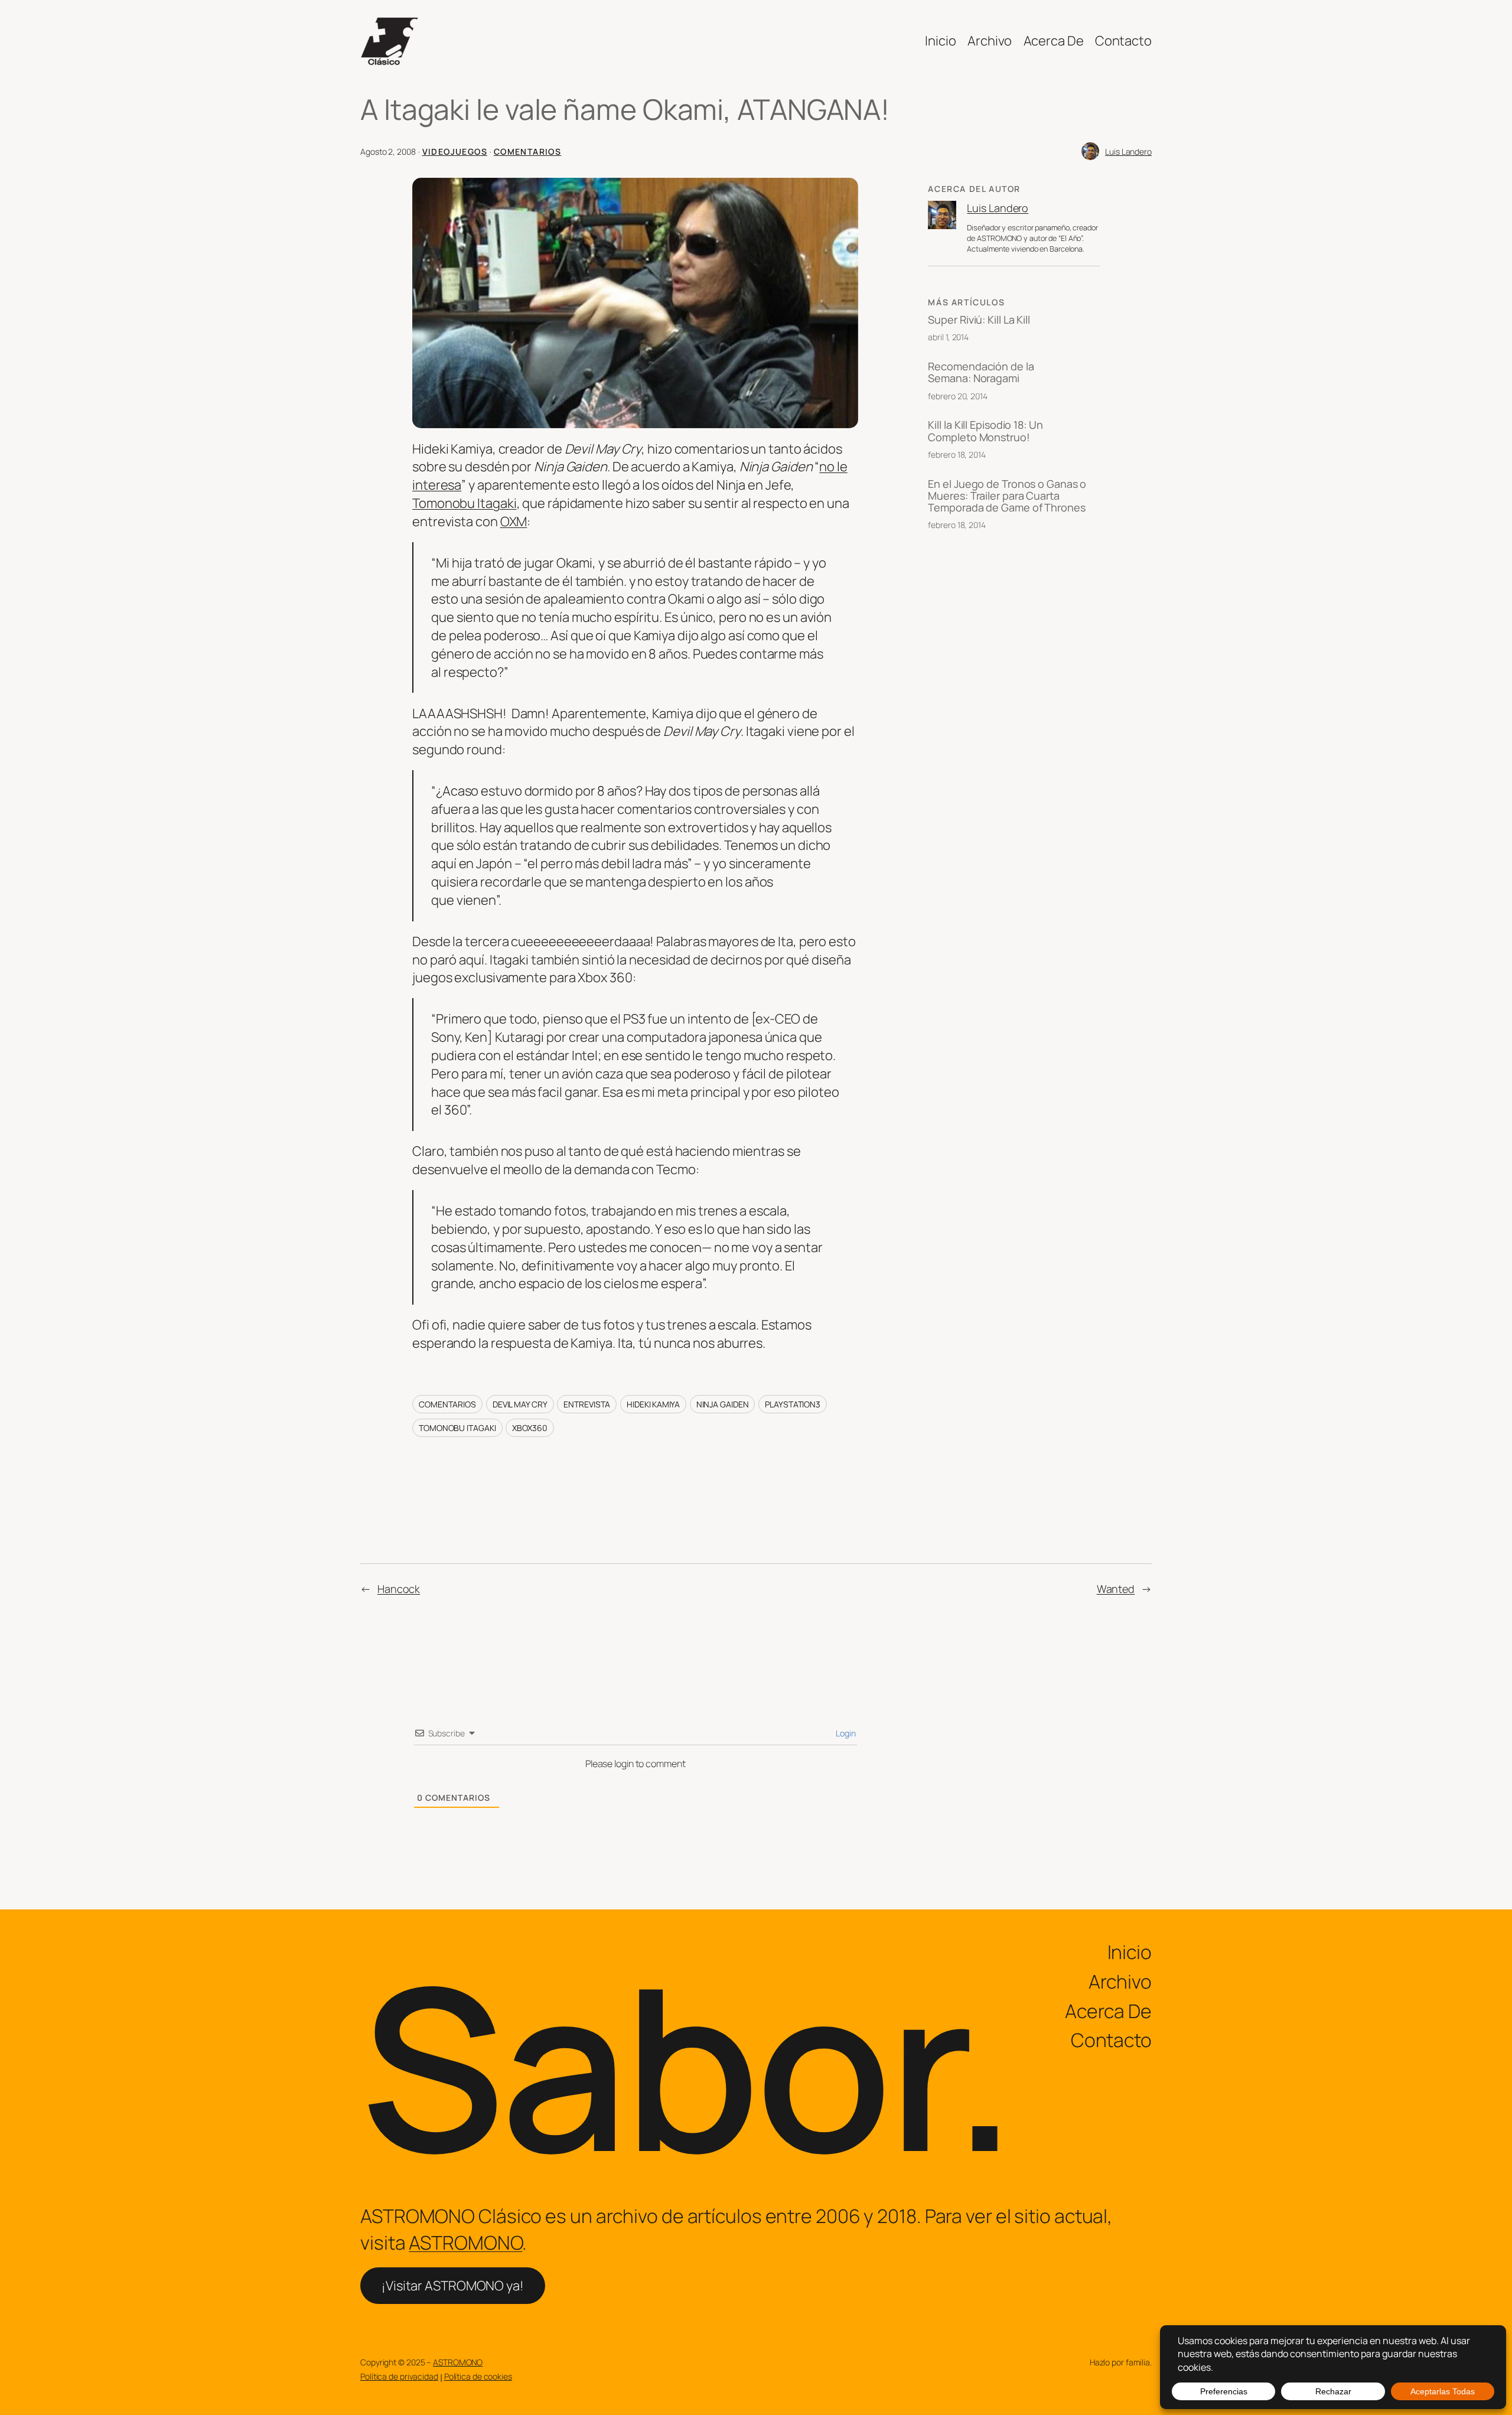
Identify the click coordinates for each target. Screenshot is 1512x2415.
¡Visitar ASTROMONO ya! (453, 2286)
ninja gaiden (723, 1404)
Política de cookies (478, 2376)
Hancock (399, 1589)
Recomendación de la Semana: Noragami (981, 372)
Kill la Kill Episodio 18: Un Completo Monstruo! (985, 431)
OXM (514, 522)
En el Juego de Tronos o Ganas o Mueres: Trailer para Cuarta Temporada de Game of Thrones (1007, 496)
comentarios (447, 1404)
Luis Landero (1128, 151)
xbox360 (529, 1428)
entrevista (587, 1404)
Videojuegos (455, 151)
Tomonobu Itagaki (464, 503)
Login (845, 1733)
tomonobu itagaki (457, 1428)
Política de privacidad (399, 2376)
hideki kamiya (653, 1404)
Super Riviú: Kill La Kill (979, 320)
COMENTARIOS (527, 151)
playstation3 (793, 1404)
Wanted (1116, 1589)
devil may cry (520, 1404)
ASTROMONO (465, 2243)
